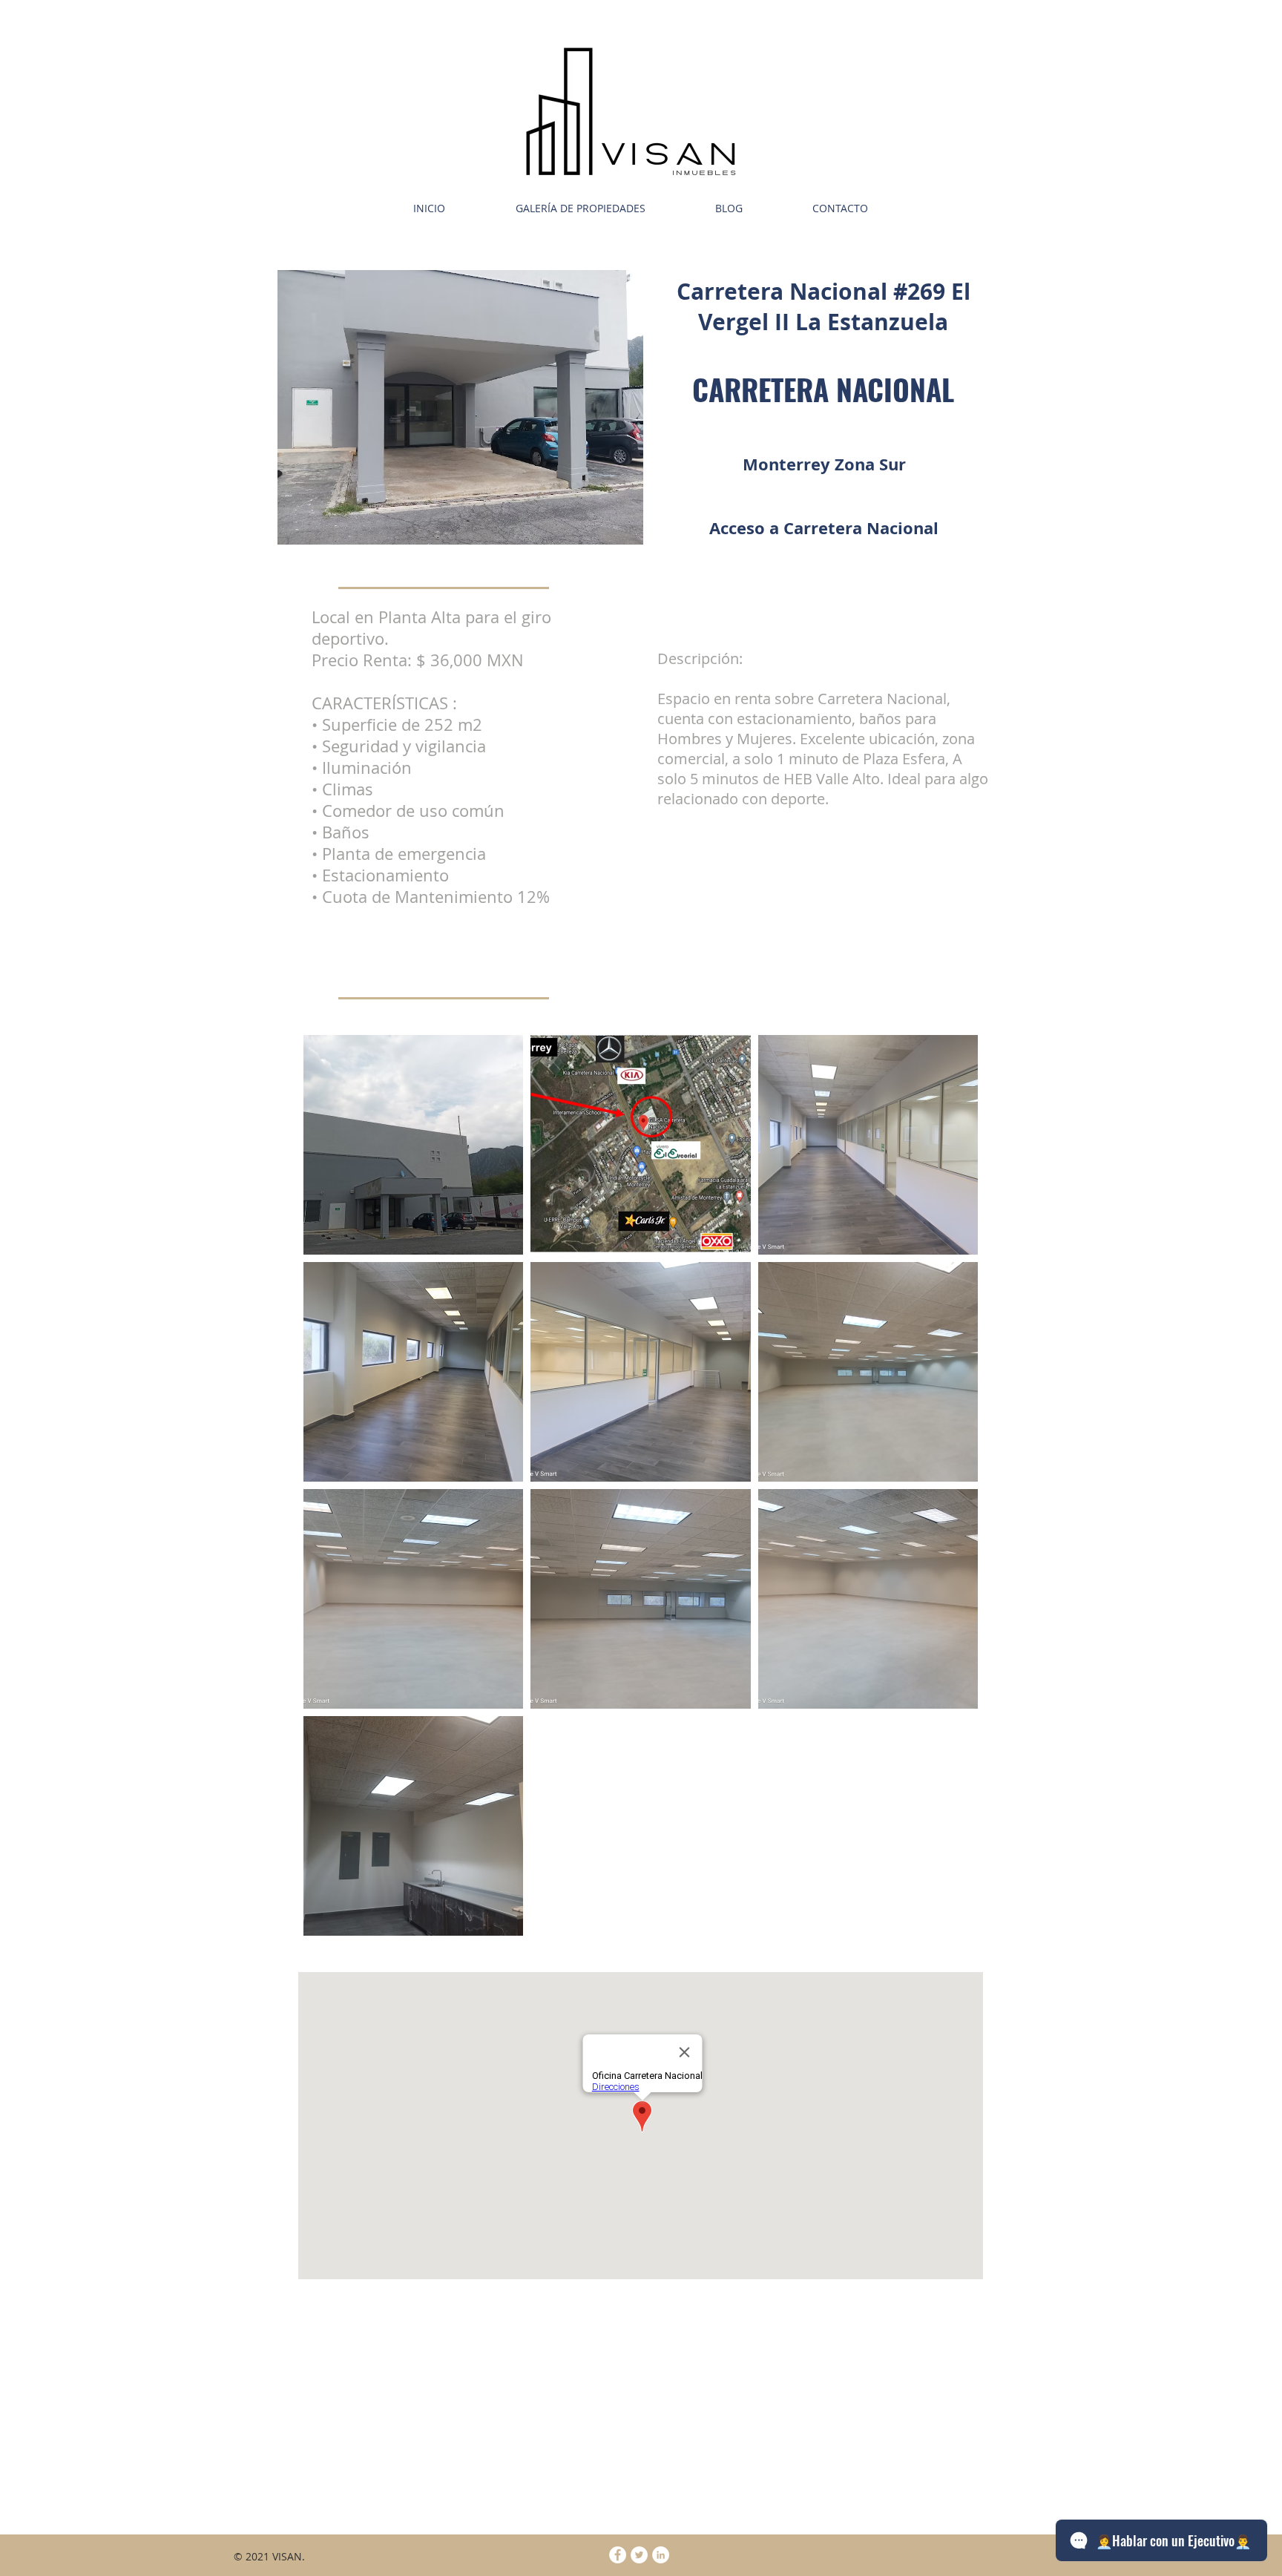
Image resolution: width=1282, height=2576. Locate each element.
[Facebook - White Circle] (618, 2555)
